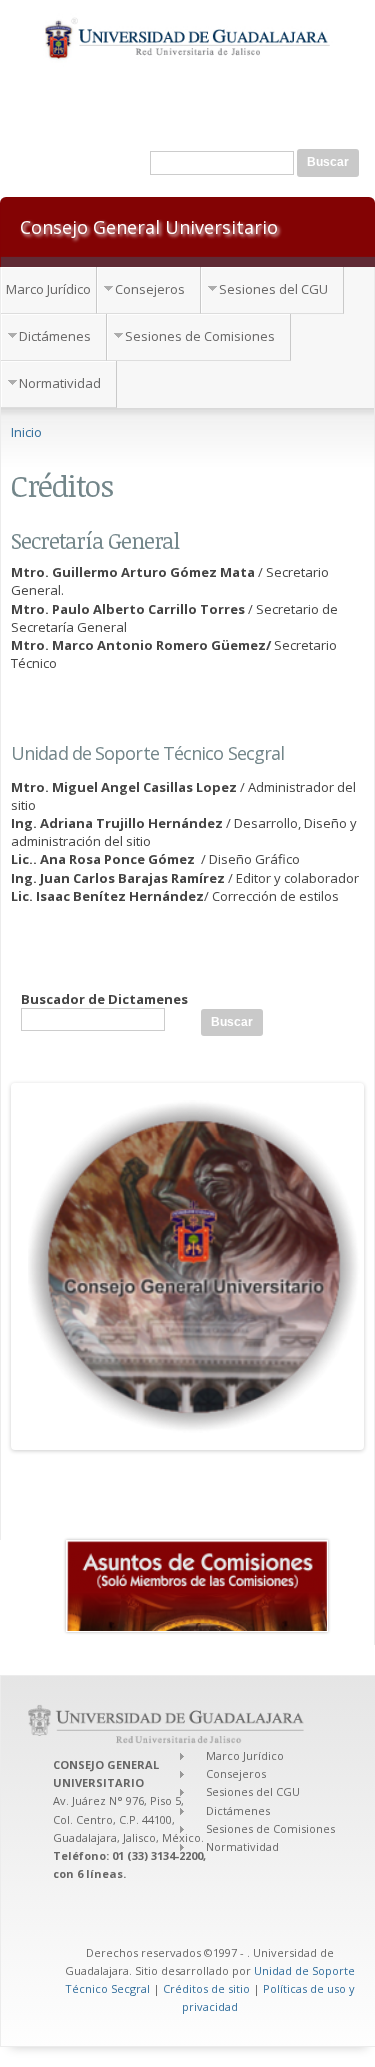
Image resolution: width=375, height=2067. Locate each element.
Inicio (26, 432)
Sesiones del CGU (273, 289)
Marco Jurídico (48, 289)
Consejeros (150, 289)
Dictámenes (55, 336)
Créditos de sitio (206, 1988)
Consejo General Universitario (149, 226)
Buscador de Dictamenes (104, 999)
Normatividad (60, 383)
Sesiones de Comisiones (200, 336)
